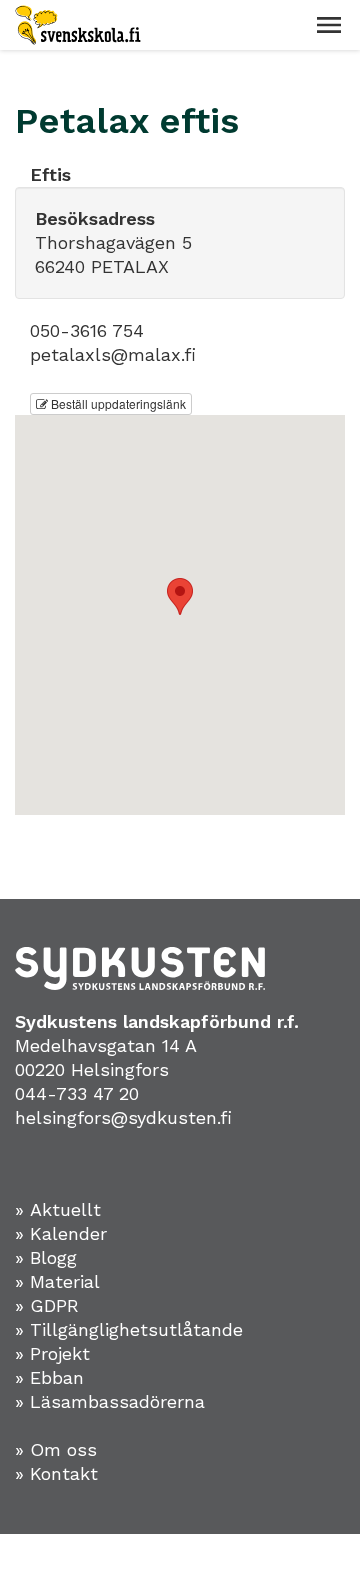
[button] (329, 25)
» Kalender (61, 1233)
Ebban (57, 1377)
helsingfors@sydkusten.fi (123, 1117)
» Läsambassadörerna (110, 1401)
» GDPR (47, 1305)
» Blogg (46, 1257)
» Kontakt (56, 1473)
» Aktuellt (58, 1209)
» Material (57, 1281)
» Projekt (52, 1353)
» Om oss (56, 1449)
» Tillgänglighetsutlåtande (129, 1329)
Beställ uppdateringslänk (117, 403)
